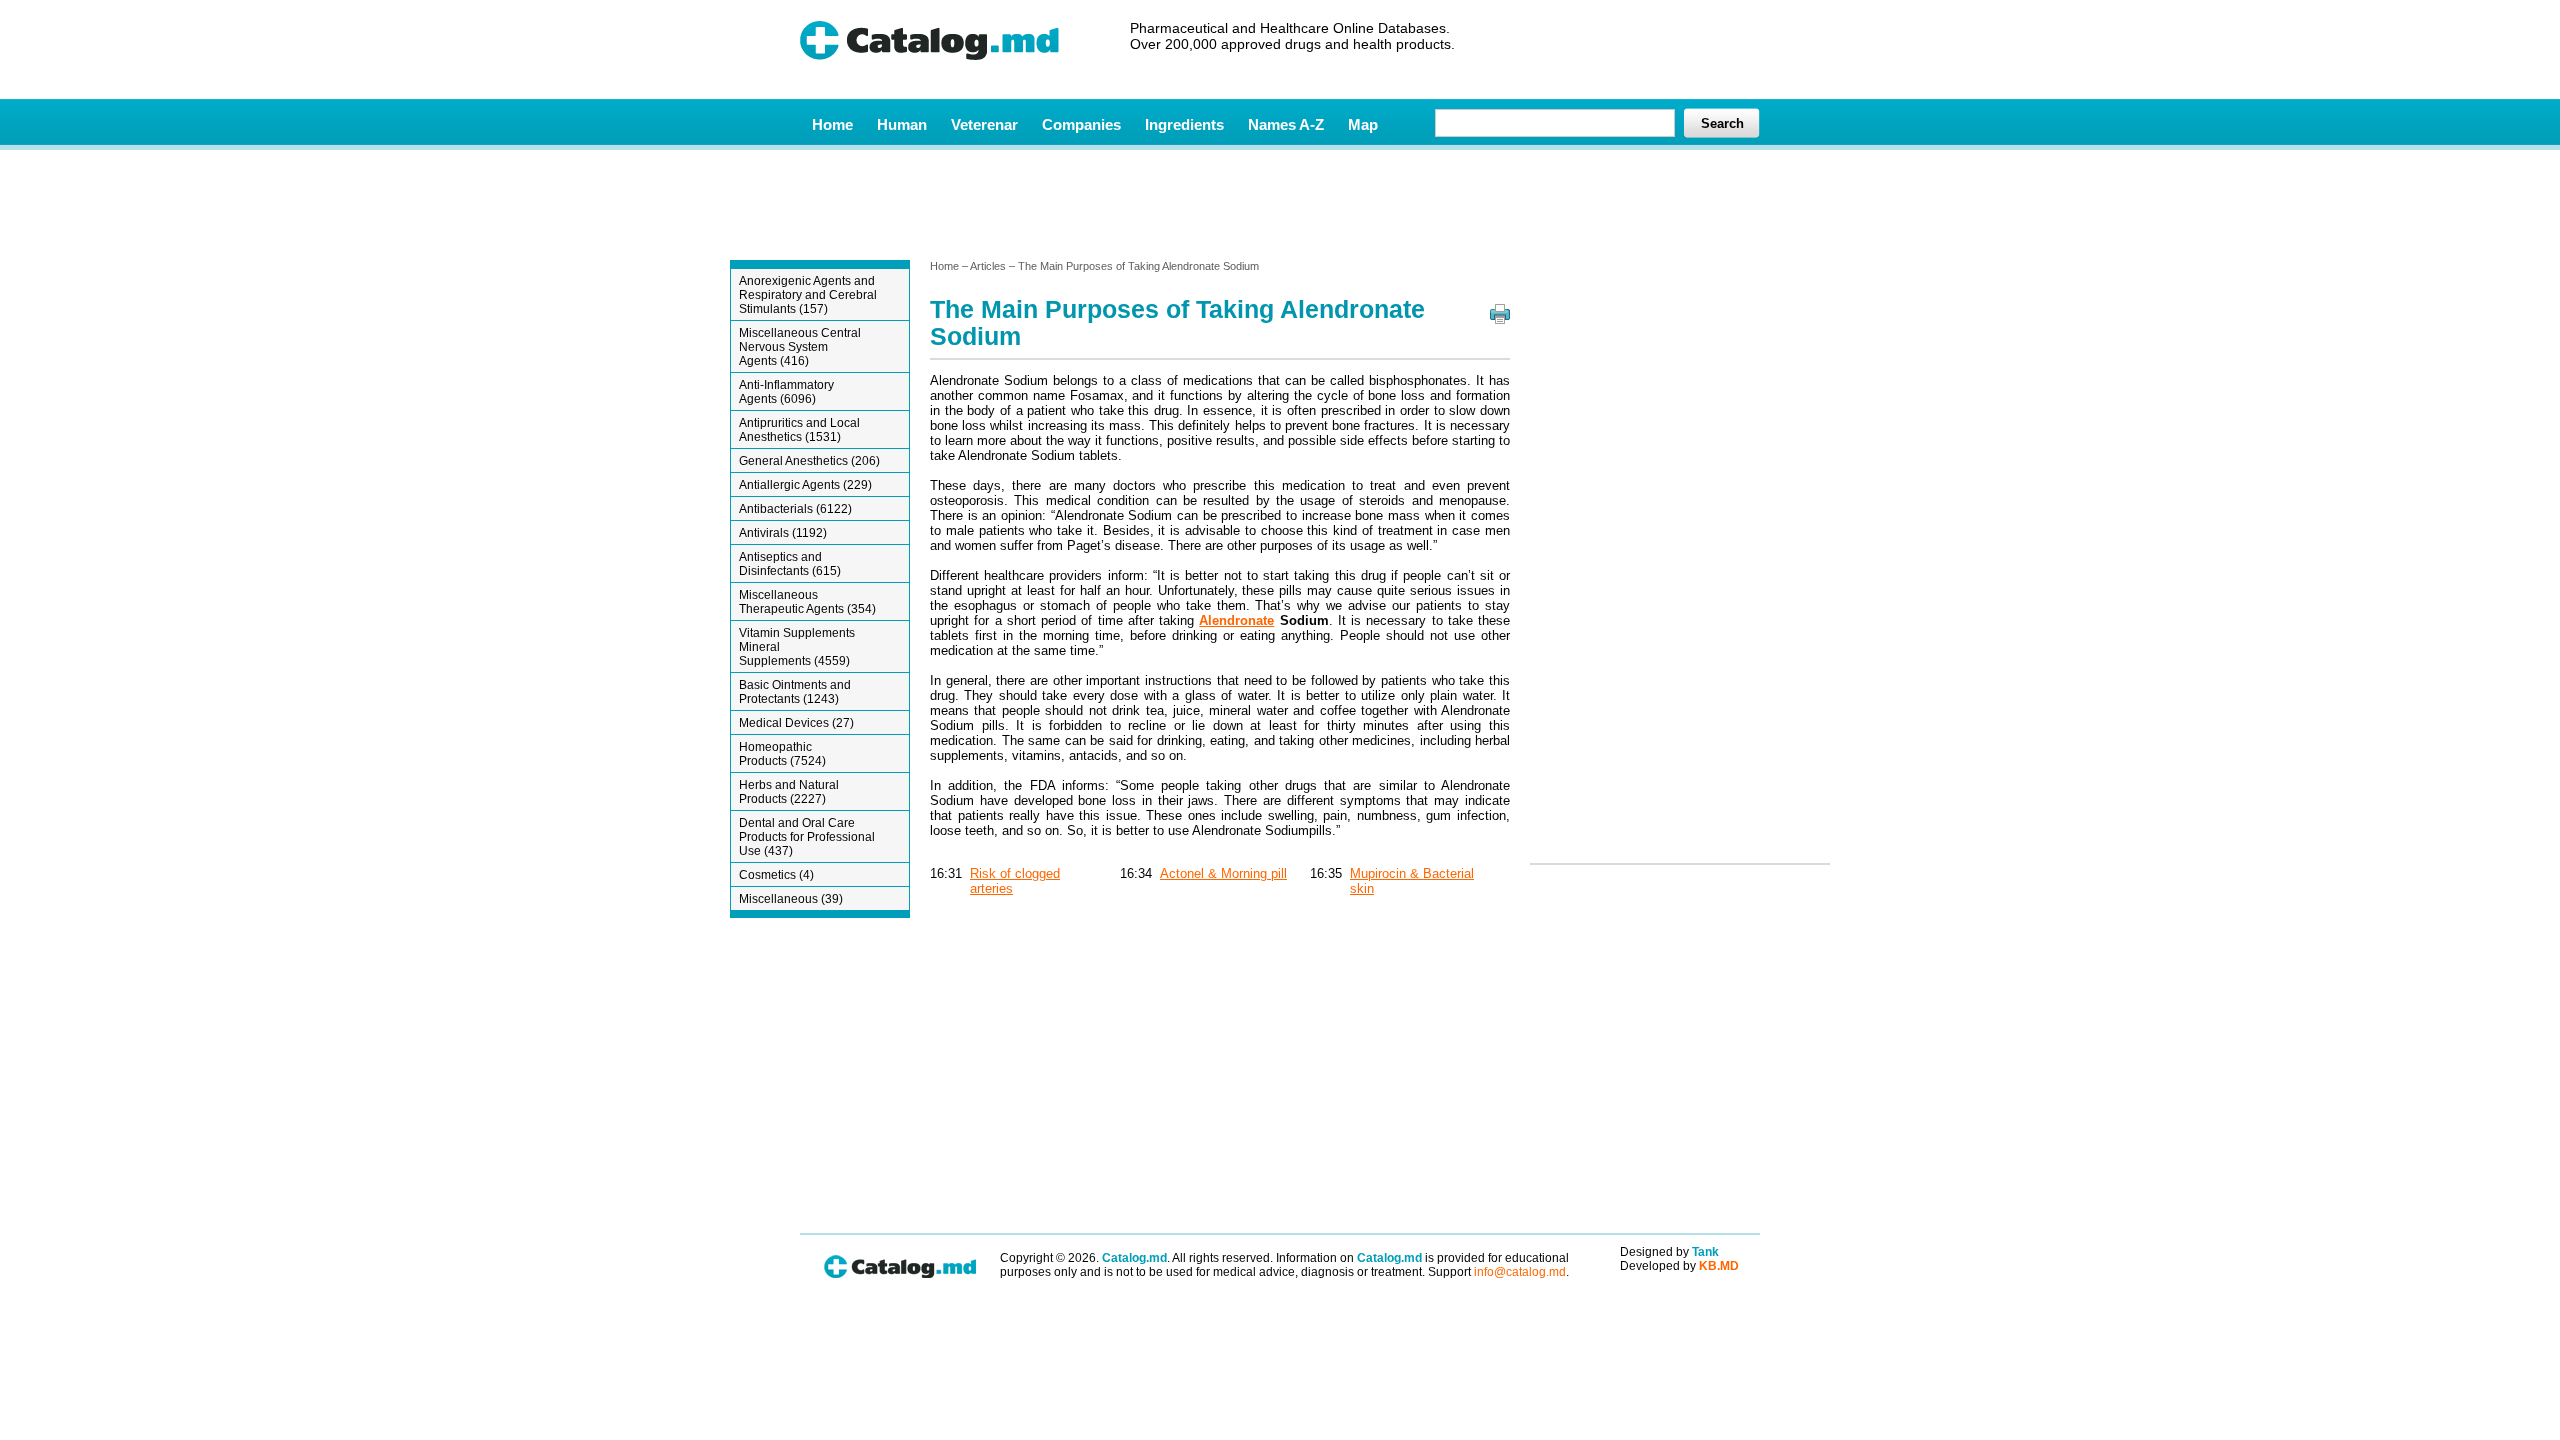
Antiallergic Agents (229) (805, 485)
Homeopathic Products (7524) (782, 754)
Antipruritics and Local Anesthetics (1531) (799, 430)
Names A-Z (1286, 124)
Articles (988, 266)
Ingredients (1184, 124)
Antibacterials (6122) (795, 509)
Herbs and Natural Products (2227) (789, 792)
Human (902, 124)
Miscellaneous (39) (791, 899)
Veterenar (984, 124)
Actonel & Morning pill (1223, 873)
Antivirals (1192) (783, 533)
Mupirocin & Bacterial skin (1412, 881)
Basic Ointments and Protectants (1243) (795, 692)
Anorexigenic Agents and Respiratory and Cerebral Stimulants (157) (808, 295)
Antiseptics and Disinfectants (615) (790, 564)
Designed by (1669, 1252)
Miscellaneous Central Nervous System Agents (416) (800, 347)
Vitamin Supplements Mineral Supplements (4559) (797, 647)
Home (832, 124)
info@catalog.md (1520, 1272)
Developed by (1679, 1266)
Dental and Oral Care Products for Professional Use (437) (807, 837)
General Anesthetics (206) (809, 461)
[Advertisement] (1279, 203)
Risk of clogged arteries (1015, 881)
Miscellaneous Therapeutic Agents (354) (807, 602)
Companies (1081, 124)
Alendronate (1236, 620)
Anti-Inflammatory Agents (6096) (786, 392)
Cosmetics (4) (776, 875)
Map (1363, 124)
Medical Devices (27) (796, 723)
